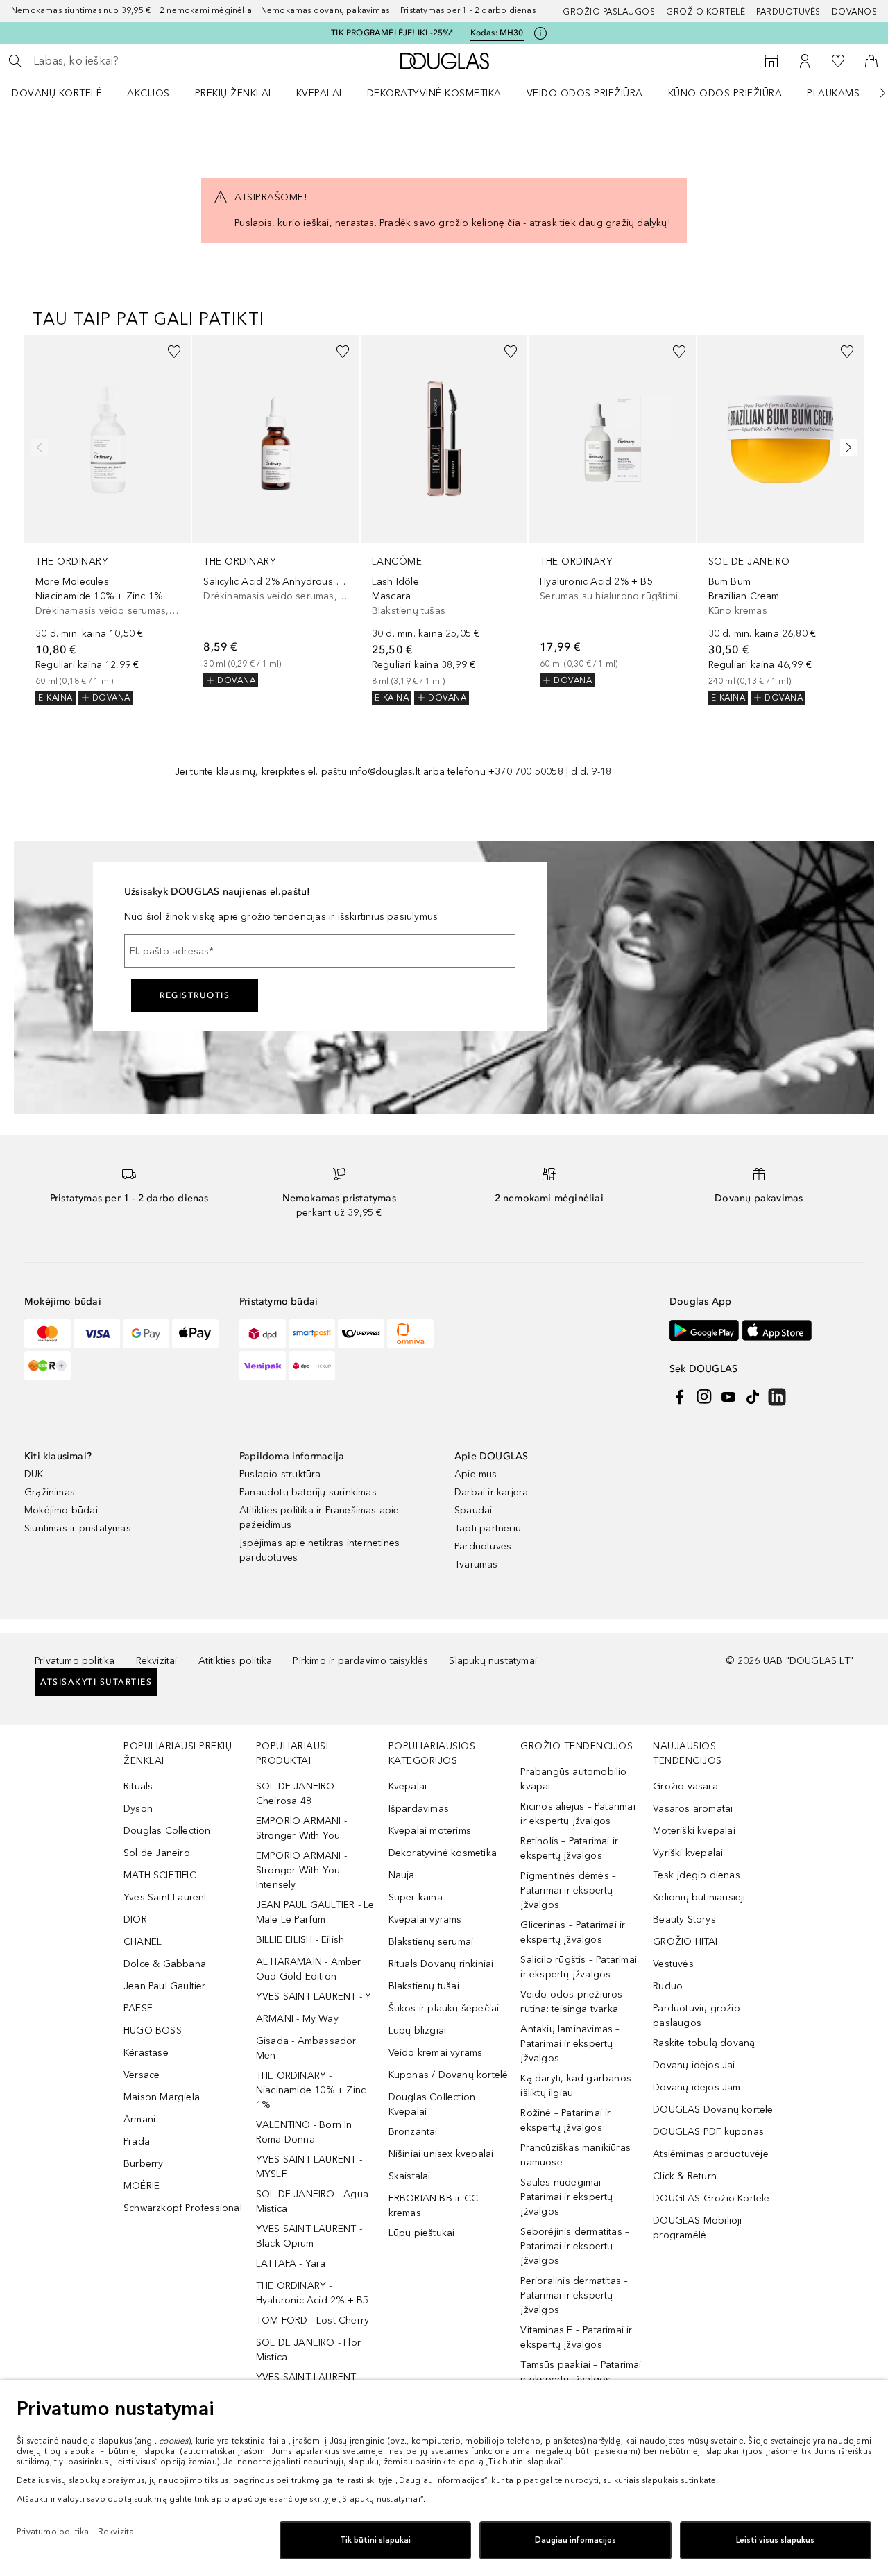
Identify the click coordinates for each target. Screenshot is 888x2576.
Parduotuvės (788, 12)
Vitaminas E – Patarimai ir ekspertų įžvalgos (576, 2337)
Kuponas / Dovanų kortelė (449, 2075)
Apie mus (476, 1474)
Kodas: (497, 33)
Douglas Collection (167, 1831)
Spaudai (473, 1510)
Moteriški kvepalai (694, 1831)
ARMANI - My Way (297, 2019)
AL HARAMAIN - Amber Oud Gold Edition (309, 1969)
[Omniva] (410, 1334)
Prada (137, 2141)
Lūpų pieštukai (422, 2233)
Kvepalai (319, 93)
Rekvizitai (157, 1661)
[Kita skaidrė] (873, 93)
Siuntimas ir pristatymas (78, 1528)
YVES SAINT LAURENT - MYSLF (309, 2167)
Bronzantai (413, 2132)
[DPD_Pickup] (312, 1366)
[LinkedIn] (777, 1397)
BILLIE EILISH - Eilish (300, 1940)
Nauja (402, 1875)
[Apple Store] (777, 1330)
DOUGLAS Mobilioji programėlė (697, 2228)
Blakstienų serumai (431, 1942)
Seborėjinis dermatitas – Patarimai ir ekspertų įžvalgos (575, 2246)
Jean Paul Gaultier (165, 1986)
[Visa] (97, 1334)
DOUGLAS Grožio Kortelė (711, 2198)
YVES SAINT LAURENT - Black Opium (309, 2236)
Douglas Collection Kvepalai (432, 2104)
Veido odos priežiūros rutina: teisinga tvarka (571, 2002)
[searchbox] (135, 61)
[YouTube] (728, 1397)
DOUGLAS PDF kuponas (708, 2132)
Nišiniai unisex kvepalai (441, 2154)
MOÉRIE (142, 2186)
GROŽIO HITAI (685, 1942)
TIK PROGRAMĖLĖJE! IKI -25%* (392, 33)
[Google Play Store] (704, 1330)
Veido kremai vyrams (436, 2053)
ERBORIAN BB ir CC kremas (433, 2206)
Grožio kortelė (706, 12)
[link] (108, 520)
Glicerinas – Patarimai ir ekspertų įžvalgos (573, 1932)
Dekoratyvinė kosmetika (434, 93)
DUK (34, 1474)
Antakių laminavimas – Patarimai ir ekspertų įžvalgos (570, 2044)
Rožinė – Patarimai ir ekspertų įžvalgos (565, 2120)
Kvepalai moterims (430, 1831)
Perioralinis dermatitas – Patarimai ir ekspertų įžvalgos (574, 2295)
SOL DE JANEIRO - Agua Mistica (312, 2201)
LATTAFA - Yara (291, 2264)
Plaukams (833, 93)
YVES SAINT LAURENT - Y (314, 1997)
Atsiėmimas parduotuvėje (711, 2154)
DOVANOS (855, 12)
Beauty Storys (684, 1920)
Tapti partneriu (488, 1528)
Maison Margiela (162, 2097)
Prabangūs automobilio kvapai (573, 1779)
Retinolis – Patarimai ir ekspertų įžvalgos (569, 1848)
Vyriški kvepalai (688, 1853)
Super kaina (416, 1897)
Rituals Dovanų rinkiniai (441, 1964)
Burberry (144, 2164)
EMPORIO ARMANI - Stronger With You (301, 1828)
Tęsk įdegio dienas (697, 1875)
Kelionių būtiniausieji (699, 1897)
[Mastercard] (48, 1334)
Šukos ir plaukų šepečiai (444, 2008)
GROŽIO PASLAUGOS (609, 12)
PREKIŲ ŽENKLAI (233, 93)
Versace (142, 2075)
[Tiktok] (753, 1397)
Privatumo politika (75, 1661)
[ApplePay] (195, 1334)
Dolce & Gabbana (165, 1964)
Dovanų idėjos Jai (694, 2065)
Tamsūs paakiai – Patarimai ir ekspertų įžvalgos (581, 2372)
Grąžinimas (50, 1492)
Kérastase (146, 2053)
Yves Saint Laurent (165, 1897)
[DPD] (263, 1334)
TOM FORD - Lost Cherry (313, 2320)
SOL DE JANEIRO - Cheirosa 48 (298, 1794)
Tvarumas (476, 1564)
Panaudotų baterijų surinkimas (308, 1492)
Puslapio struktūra (280, 1474)
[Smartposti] (312, 1334)
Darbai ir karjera (491, 1492)
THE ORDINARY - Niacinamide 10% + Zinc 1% (311, 2090)
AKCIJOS (148, 93)
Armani (139, 2119)
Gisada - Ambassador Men (306, 2048)
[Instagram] (704, 1397)
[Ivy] (48, 1366)
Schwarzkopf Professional (183, 2208)
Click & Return (685, 2176)
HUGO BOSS (153, 2030)
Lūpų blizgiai (418, 2030)
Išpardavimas (419, 1809)
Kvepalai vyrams (425, 1920)
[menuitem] (66, 93)
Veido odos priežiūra (585, 93)
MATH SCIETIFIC (160, 1875)
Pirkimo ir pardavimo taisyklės (360, 1661)
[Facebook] (680, 1397)
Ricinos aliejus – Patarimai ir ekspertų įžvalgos (578, 1814)
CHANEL (143, 1942)
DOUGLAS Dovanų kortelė (713, 2110)
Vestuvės (673, 1964)
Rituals (138, 1786)
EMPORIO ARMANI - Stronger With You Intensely (301, 1870)
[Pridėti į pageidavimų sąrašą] (174, 352)
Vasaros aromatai (693, 1809)
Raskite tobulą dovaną (704, 2043)
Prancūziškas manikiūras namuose (575, 2155)
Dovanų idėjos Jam (697, 2087)
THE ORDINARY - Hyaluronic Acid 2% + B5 (313, 2293)
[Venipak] (263, 1366)
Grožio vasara (685, 1786)
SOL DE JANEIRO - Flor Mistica (308, 2350)
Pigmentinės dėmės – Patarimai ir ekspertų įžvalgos (568, 1890)
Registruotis (195, 995)
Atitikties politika (236, 1661)
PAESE (138, 2008)
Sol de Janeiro (157, 1853)
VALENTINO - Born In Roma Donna (304, 2132)
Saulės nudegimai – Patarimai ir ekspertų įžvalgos (566, 2197)
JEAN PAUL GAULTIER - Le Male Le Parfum (315, 1912)
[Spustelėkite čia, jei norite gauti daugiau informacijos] (540, 33)
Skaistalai (410, 2176)
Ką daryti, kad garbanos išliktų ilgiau (576, 2086)
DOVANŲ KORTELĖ (57, 93)
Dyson (138, 1809)
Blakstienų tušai (424, 1986)
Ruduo (668, 1986)
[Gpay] (146, 1334)
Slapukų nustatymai (493, 1661)
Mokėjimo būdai (61, 1510)
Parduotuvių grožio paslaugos (697, 2016)
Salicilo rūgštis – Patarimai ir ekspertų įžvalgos (579, 1967)
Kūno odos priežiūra (725, 93)
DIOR (135, 1920)
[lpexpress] (361, 1334)
